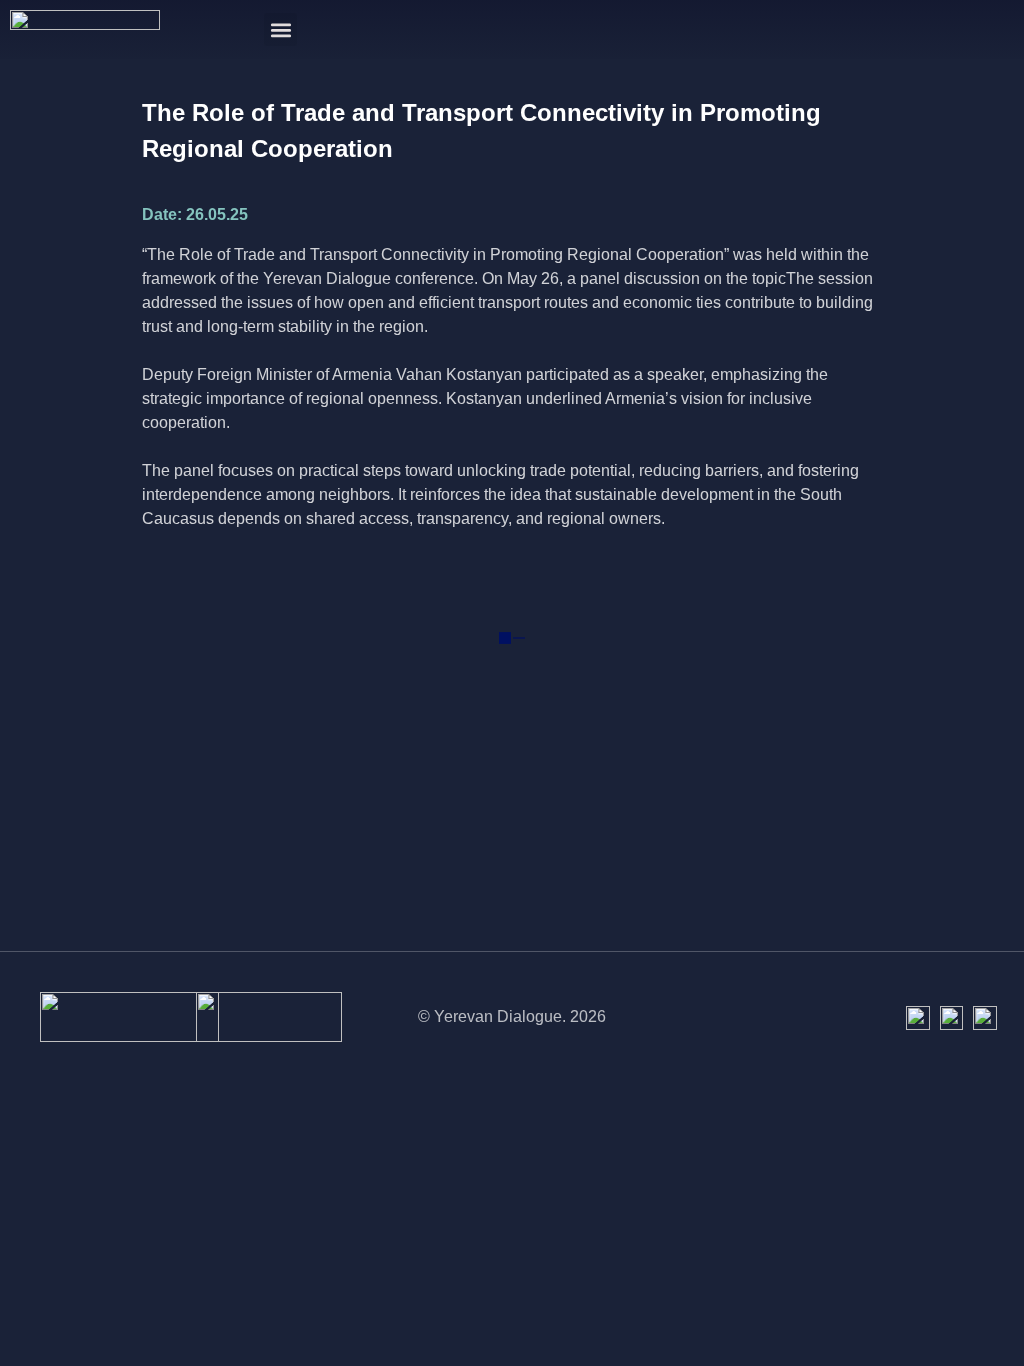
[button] (280, 29)
